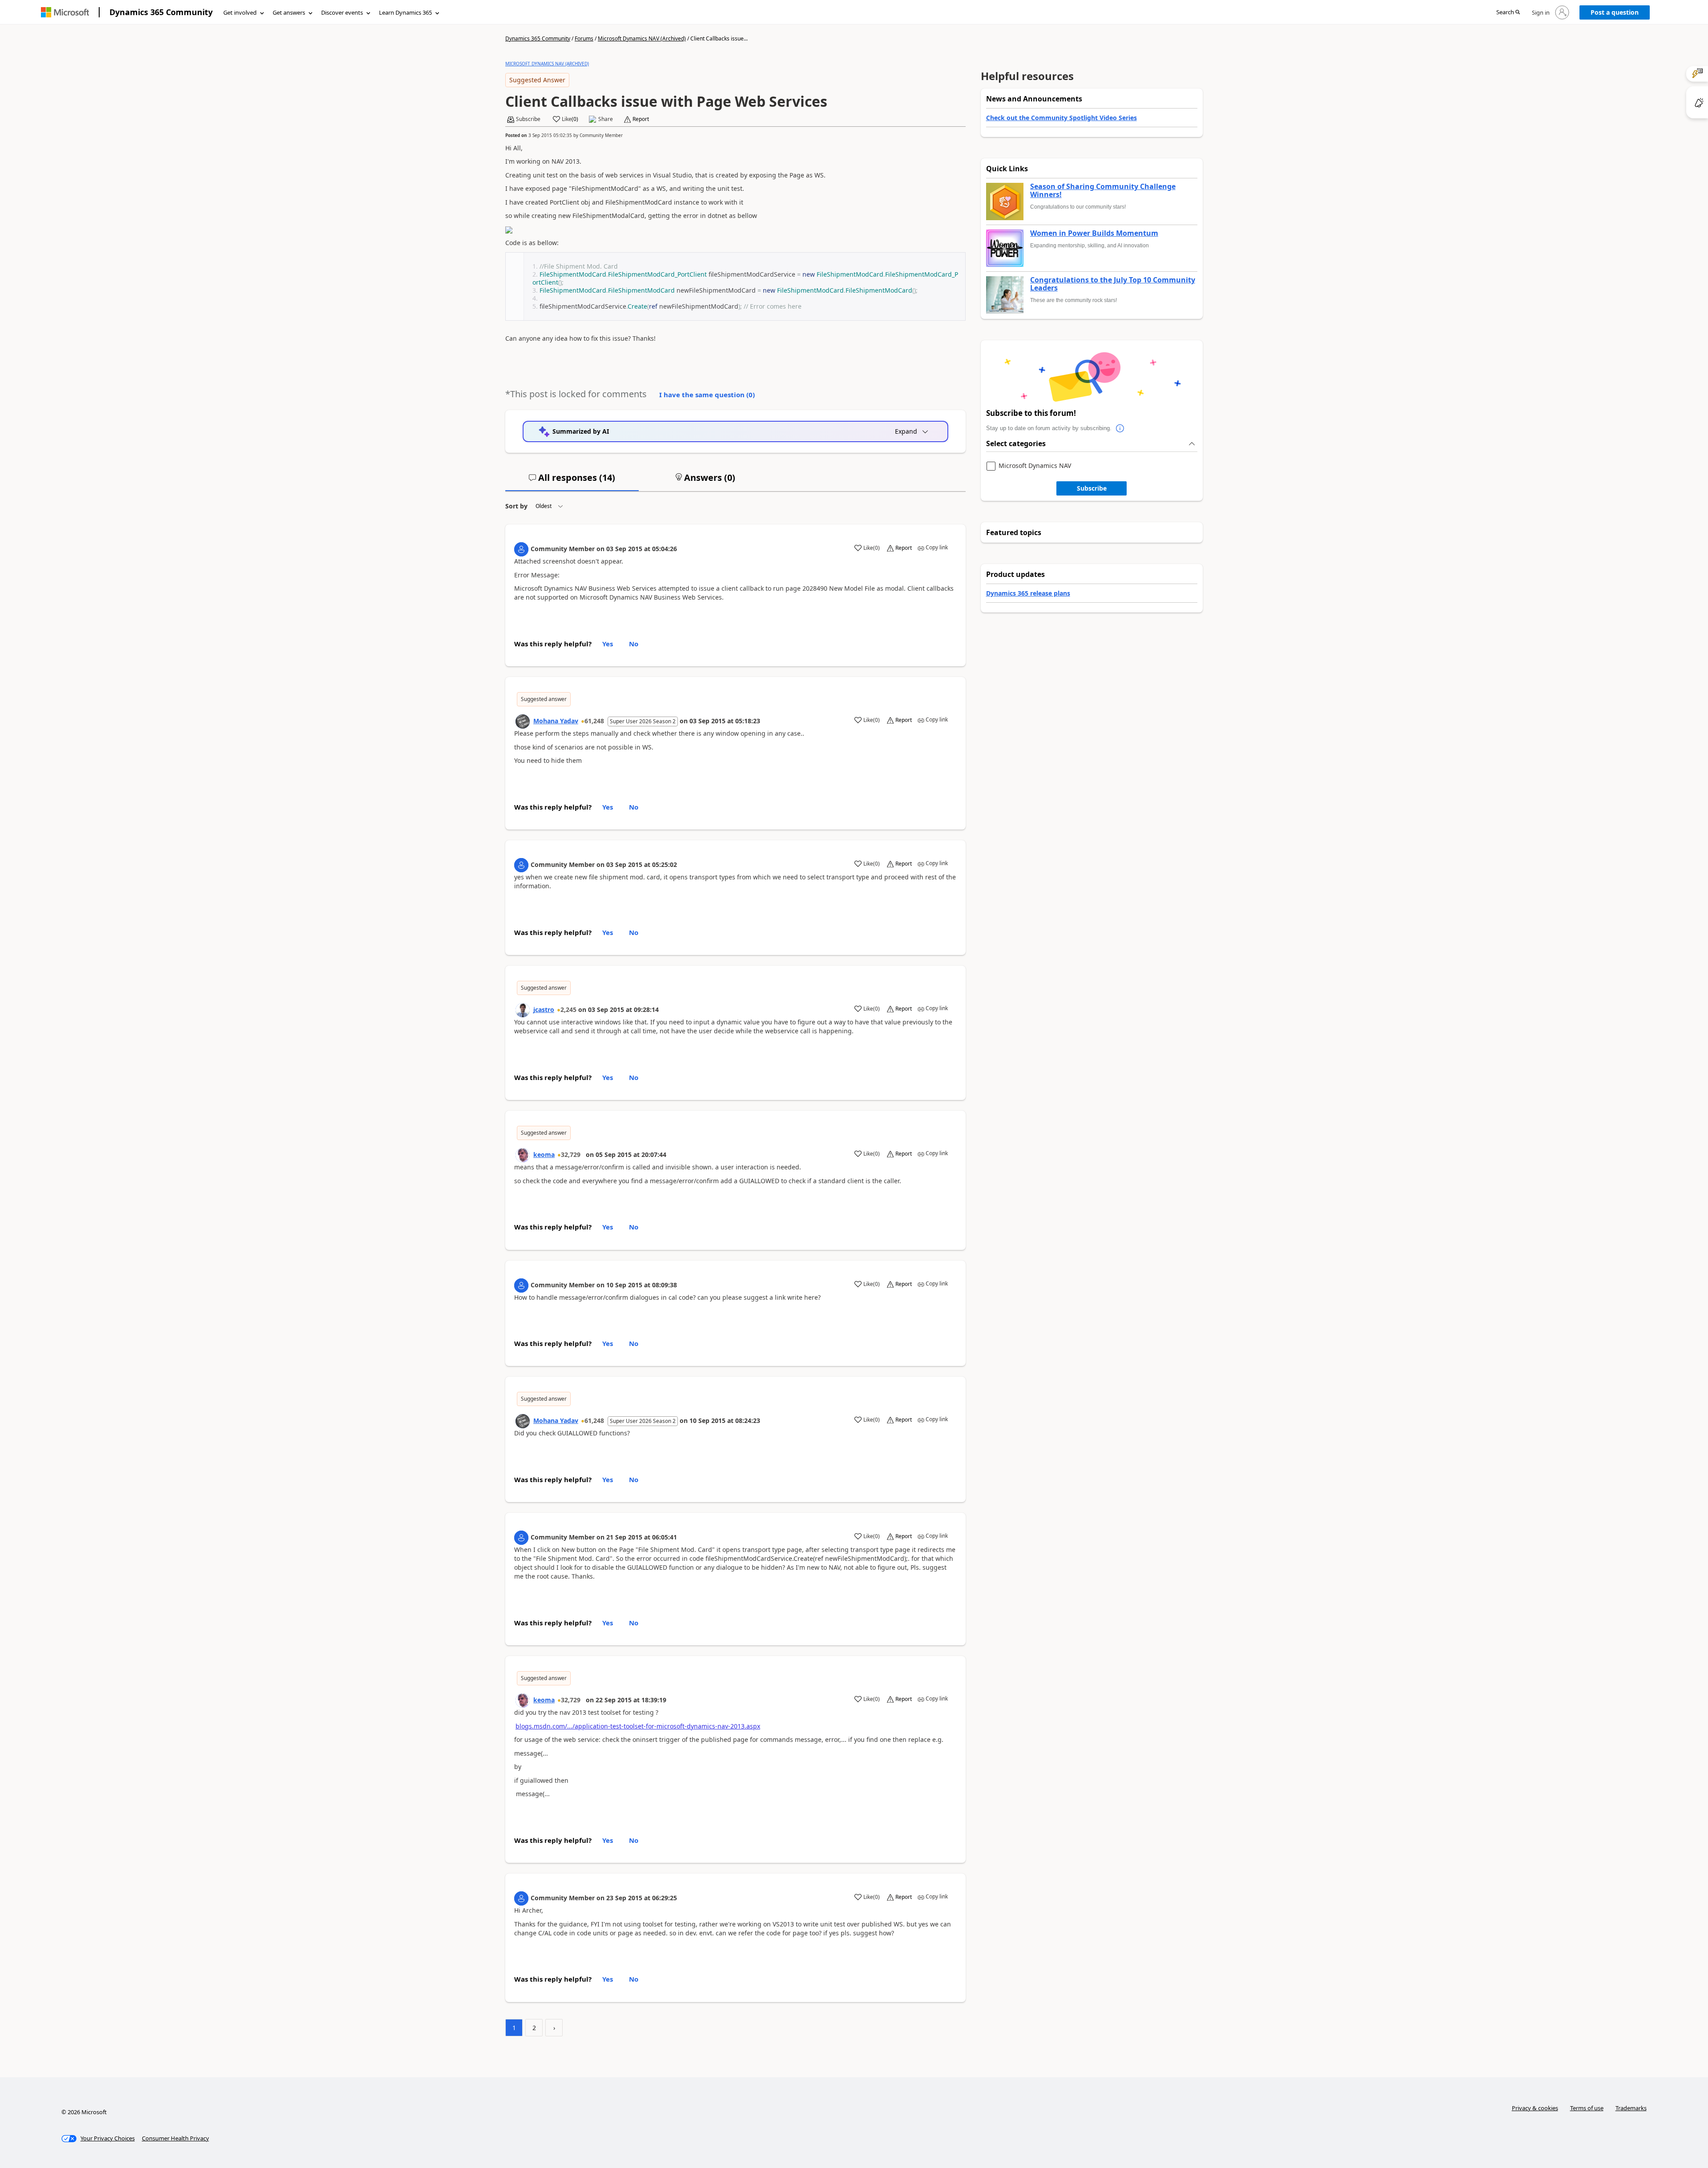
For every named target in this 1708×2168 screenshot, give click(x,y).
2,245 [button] (568, 1009)
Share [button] (606, 119)
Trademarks (1631, 2108)
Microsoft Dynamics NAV (1035, 466)
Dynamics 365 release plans (1028, 593)
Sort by (516, 506)
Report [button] (641, 119)
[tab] (572, 481)
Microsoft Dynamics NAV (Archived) (642, 38)
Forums (584, 38)
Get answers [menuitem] (289, 12)
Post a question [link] (1615, 12)
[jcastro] (523, 1010)
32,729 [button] (571, 1155)
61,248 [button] (594, 721)
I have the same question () (707, 395)
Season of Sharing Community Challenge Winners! (1103, 191)
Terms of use (1587, 2108)
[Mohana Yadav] (523, 721)
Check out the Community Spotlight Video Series (1061, 118)
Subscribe (1092, 488)
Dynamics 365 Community (161, 12)
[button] (1508, 13)
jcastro (544, 1009)
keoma (544, 1155)
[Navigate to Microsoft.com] (65, 12)
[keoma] (523, 1155)
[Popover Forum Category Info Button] (1120, 428)
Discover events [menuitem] (342, 12)
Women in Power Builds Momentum (1094, 234)
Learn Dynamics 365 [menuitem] (405, 12)
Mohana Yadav (556, 721)
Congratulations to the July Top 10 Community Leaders (1113, 284)
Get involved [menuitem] (240, 12)
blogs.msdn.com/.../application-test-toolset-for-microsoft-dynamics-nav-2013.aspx (638, 1726)
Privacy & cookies (1535, 2108)
